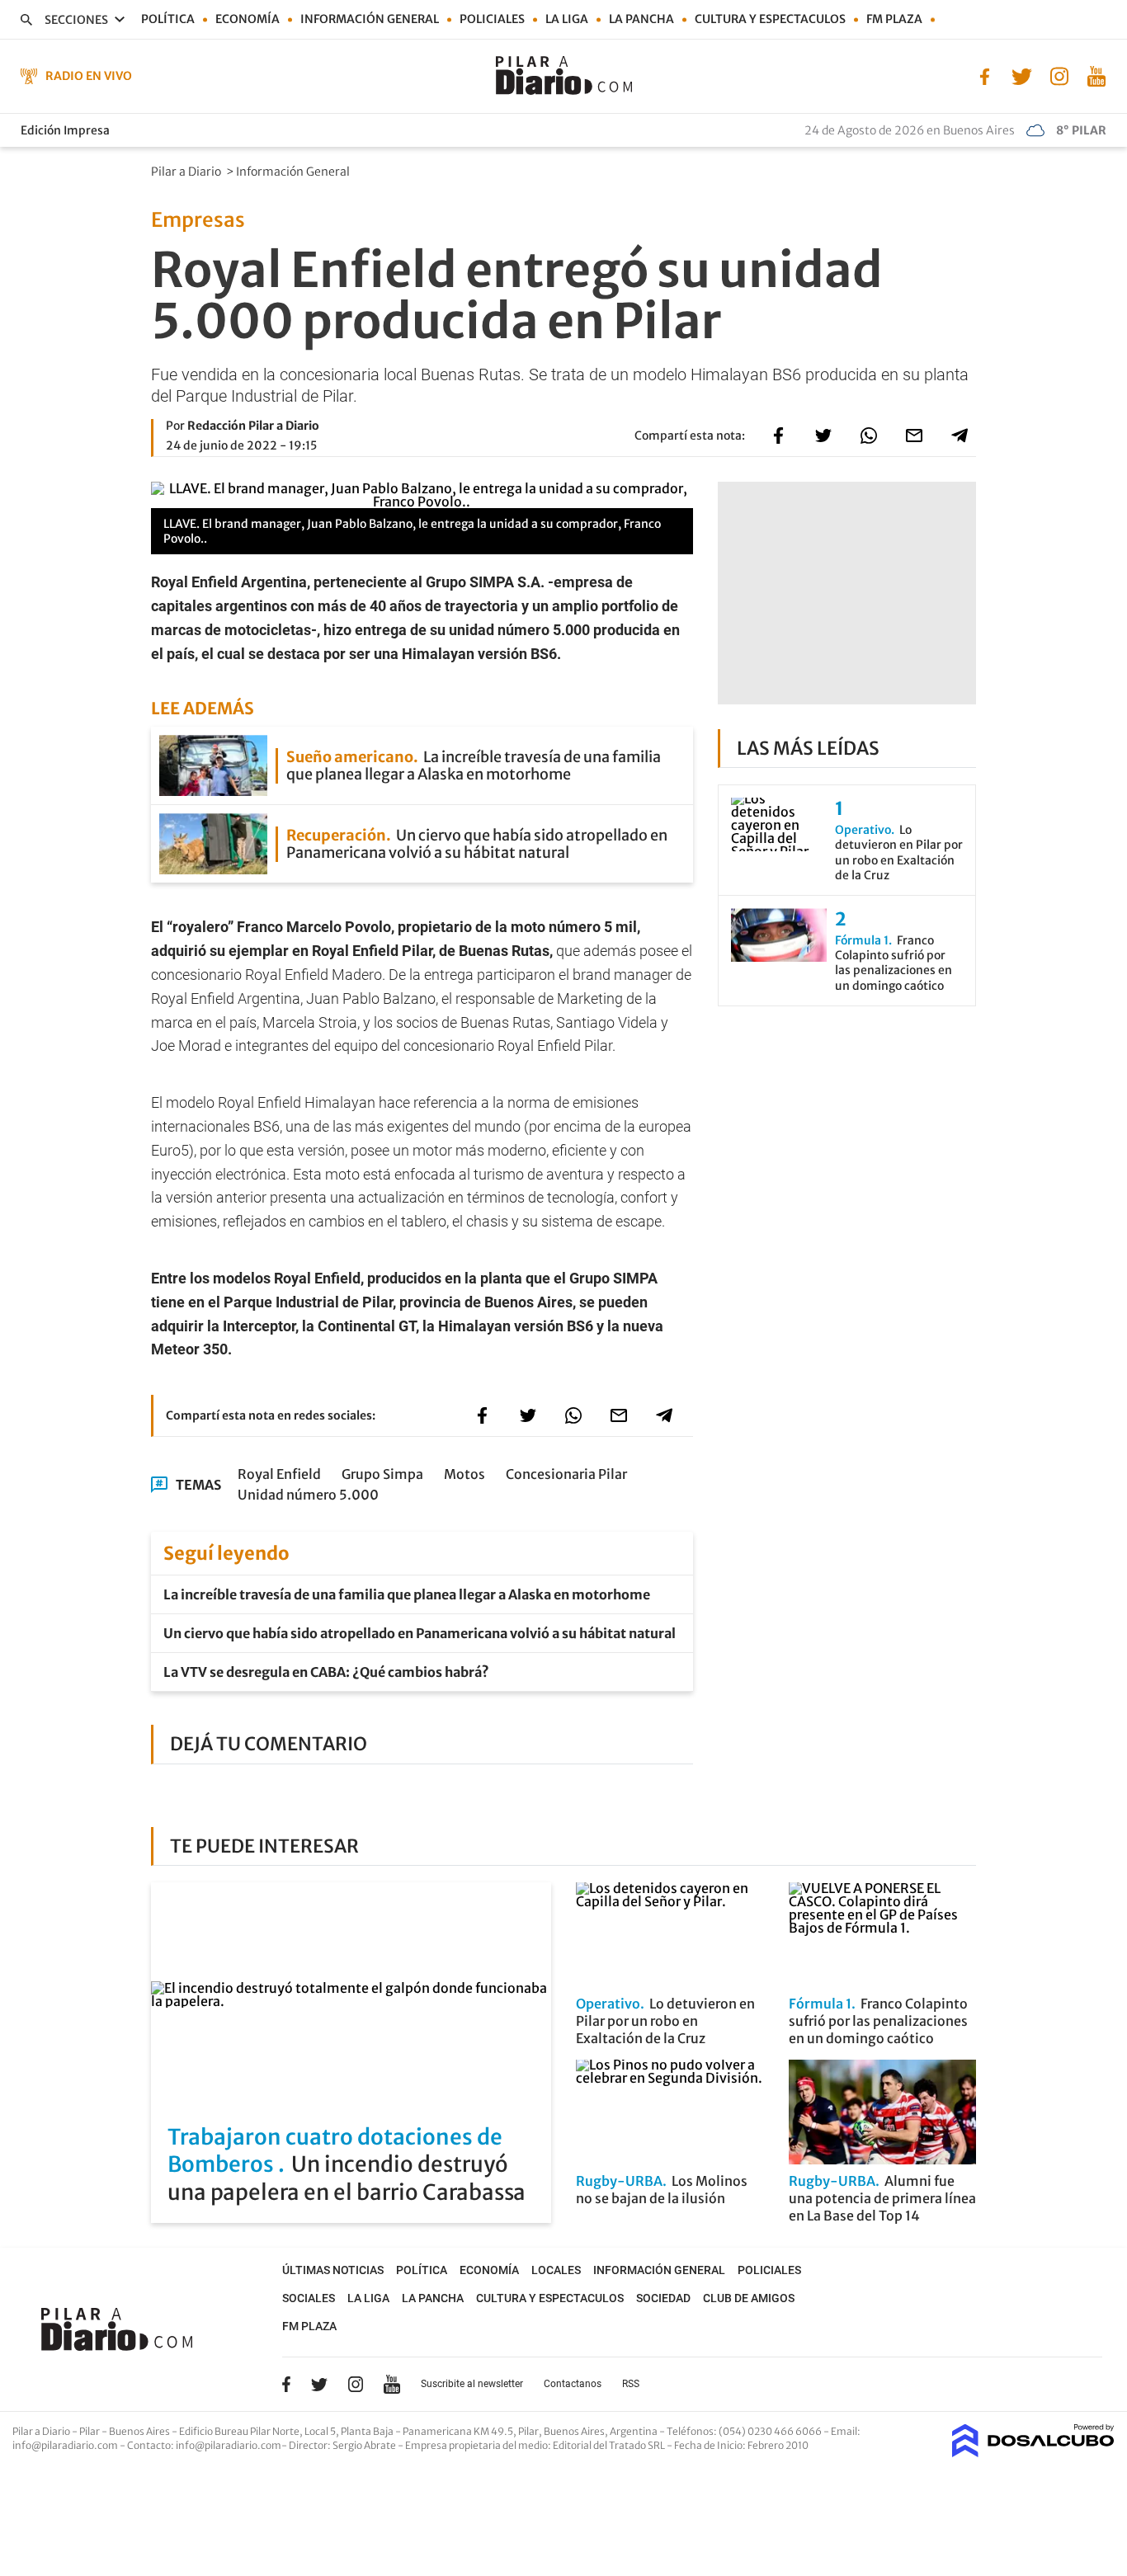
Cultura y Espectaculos (770, 19)
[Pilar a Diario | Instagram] (1059, 75)
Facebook (286, 2384)
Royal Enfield (279, 1474)
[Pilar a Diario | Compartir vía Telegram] (960, 436)
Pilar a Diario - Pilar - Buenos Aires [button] (92, 2431)
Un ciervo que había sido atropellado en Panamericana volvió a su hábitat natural (420, 1633)
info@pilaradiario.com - (70, 2445)
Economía (248, 19)
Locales (556, 2270)
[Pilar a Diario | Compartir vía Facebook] (778, 436)
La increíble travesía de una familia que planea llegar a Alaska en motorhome (407, 1594)
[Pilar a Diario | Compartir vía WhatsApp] (869, 436)
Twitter (319, 2384)
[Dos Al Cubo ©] (1033, 2452)
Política (168, 19)
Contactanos (573, 2384)
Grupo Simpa (382, 1474)
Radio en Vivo (89, 76)
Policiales (492, 19)
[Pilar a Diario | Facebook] (985, 75)
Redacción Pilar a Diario (253, 426)
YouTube (392, 2384)
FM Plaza (894, 19)
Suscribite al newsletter (472, 2384)
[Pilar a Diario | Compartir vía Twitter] (823, 436)
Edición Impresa (65, 130)
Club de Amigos (749, 2298)
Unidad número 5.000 (308, 1495)
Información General (294, 172)
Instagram (356, 2384)
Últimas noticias (333, 2270)
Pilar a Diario (187, 172)
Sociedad (663, 2298)
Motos (464, 1474)
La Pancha (641, 19)
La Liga (567, 19)
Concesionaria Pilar (566, 1474)
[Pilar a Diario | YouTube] (1096, 75)
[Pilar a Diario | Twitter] (1022, 75)
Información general (370, 19)
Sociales (309, 2298)
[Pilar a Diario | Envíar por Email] (914, 436)
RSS (631, 2384)
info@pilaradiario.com (229, 2445)
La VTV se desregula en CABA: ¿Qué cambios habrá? (326, 1672)
